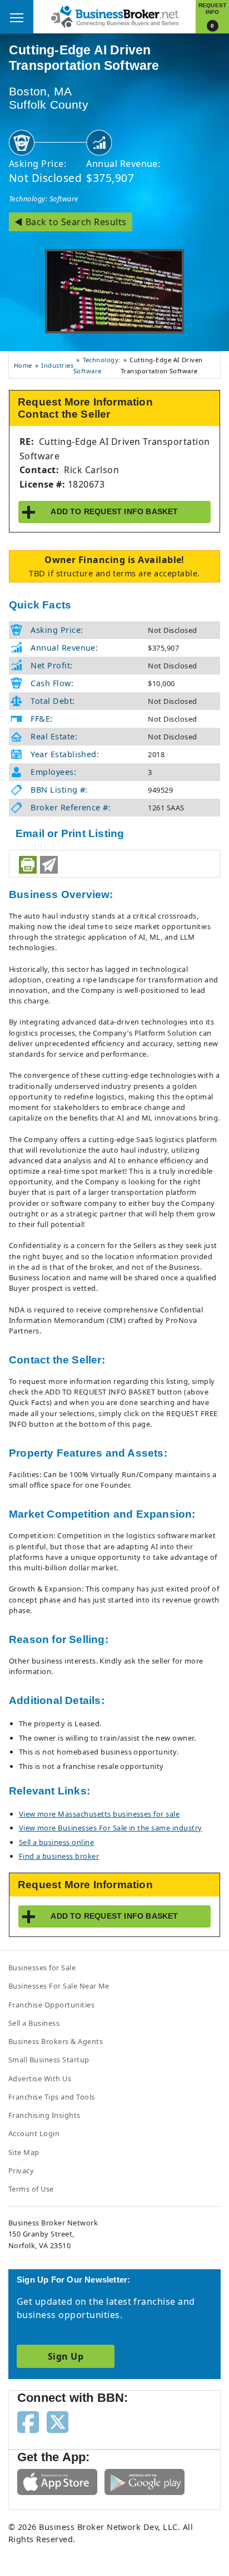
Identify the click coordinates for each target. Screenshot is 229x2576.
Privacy (21, 2171)
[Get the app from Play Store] (145, 2481)
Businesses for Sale (42, 1968)
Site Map (24, 2152)
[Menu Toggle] (17, 17)
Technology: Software (44, 199)
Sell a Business (34, 2023)
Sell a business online (57, 1842)
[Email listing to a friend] (49, 865)
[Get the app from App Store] (57, 2481)
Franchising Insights (44, 2115)
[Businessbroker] (114, 16)
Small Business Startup (49, 2060)
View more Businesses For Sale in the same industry (111, 1828)
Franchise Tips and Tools (52, 2097)
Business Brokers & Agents (56, 2041)
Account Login (34, 2133)
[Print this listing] (28, 865)
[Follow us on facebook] (28, 2421)
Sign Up (66, 2356)
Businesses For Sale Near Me (59, 1986)
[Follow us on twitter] (58, 2421)
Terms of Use (31, 2189)
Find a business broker (59, 1856)
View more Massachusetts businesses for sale (99, 1814)
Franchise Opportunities (51, 2005)
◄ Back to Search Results (71, 222)
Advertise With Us (40, 2078)
